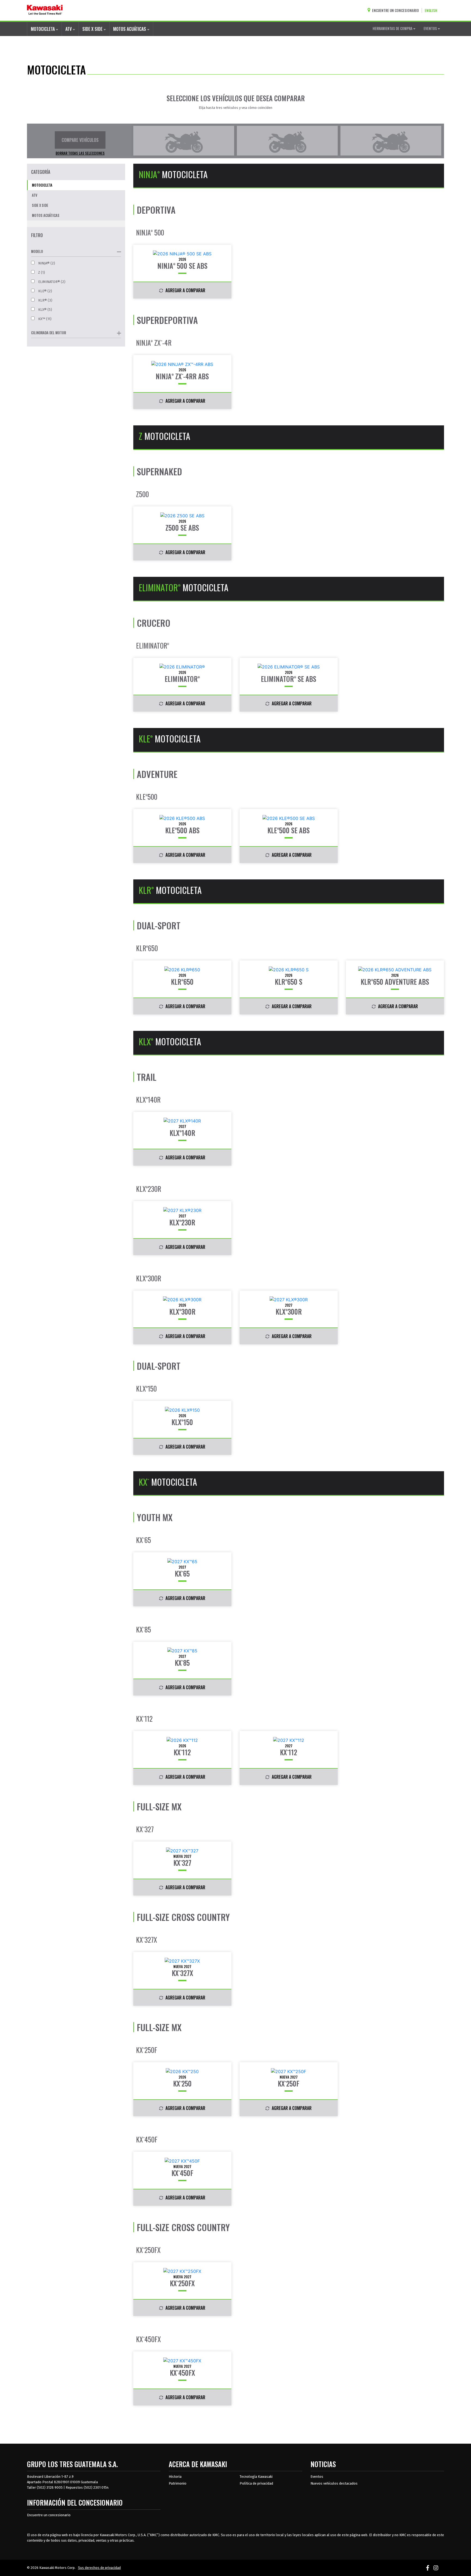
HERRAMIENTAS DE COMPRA (393, 28)
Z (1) (41, 272)
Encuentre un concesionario (49, 2515)
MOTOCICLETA (43, 29)
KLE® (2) (45, 291)
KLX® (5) (45, 310)
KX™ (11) (44, 319)
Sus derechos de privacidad (99, 2568)
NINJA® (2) (46, 263)
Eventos (317, 2477)
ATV (69, 29)
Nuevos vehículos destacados (334, 2483)
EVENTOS (431, 28)
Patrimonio (178, 2483)
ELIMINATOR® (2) (51, 282)
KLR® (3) (45, 300)
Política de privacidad (256, 2483)
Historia (175, 2477)
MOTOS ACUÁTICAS (130, 29)
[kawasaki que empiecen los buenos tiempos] (45, 10)
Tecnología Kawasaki (256, 2477)
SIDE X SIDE (93, 29)
